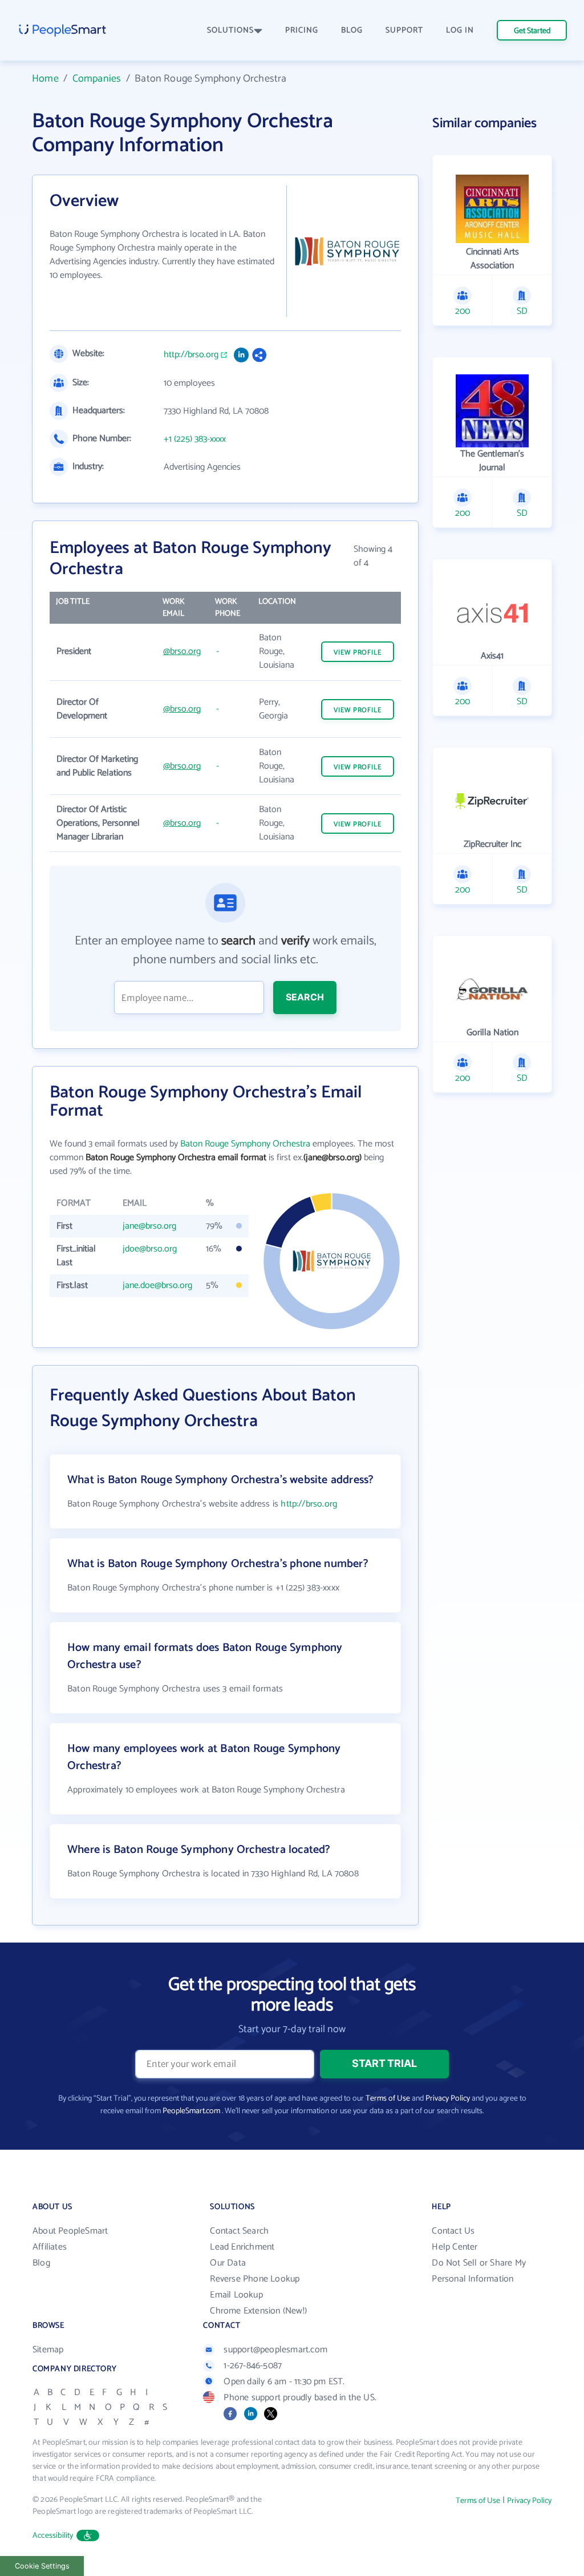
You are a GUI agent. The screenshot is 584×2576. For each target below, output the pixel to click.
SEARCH (305, 997)
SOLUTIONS (230, 31)
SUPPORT (404, 31)
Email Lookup (236, 2295)
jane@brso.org (149, 1226)
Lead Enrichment (242, 2247)
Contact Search (239, 2231)
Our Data (228, 2263)
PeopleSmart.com (191, 2111)
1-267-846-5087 (253, 2366)
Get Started (532, 31)
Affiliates (50, 2247)
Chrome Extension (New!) (258, 2311)
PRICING (302, 31)
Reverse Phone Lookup (255, 2279)
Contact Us (453, 2231)
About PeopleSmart (70, 2231)
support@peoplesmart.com (275, 2350)
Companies (97, 79)
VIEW (358, 653)
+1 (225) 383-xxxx (195, 439)
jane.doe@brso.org (157, 1285)
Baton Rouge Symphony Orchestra (245, 1144)
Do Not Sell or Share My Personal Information (479, 2271)
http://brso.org (191, 355)
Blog (41, 2263)
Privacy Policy (448, 2099)
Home (45, 79)
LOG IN (460, 31)
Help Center (455, 2247)
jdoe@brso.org (150, 1249)
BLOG (352, 31)
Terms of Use (388, 2099)
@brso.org (182, 651)
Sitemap (48, 2350)
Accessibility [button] (53, 2536)
